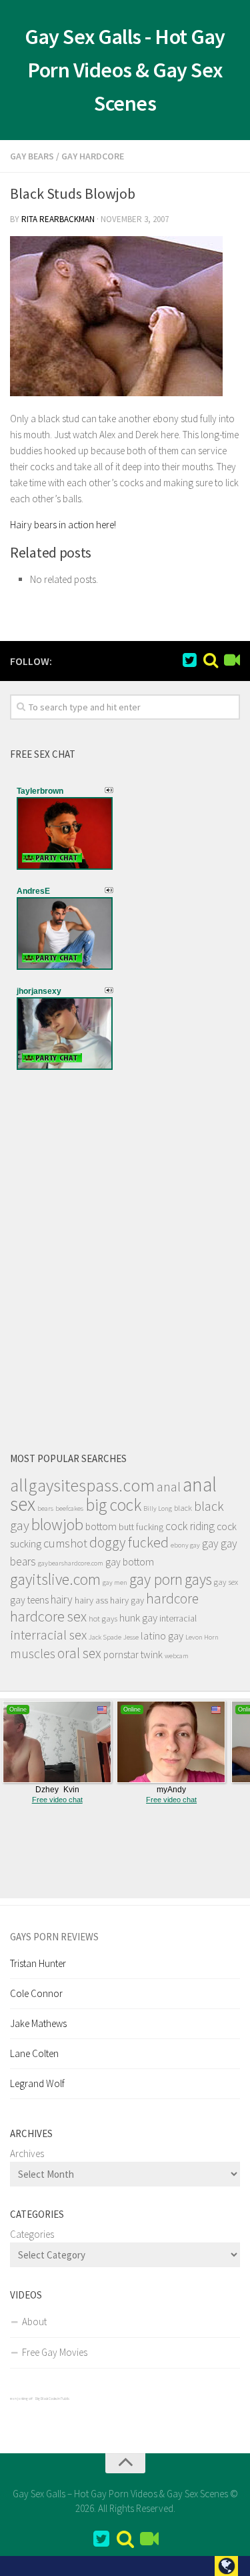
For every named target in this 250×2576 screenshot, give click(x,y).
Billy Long (158, 1508)
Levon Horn (202, 1637)
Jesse (131, 1637)
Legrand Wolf (37, 2083)
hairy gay (127, 1600)
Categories (32, 2234)
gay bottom (130, 1562)
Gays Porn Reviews (54, 1937)
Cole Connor (36, 1993)
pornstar (121, 1655)
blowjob (57, 1524)
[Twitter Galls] (189, 660)
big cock (113, 1505)
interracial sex (48, 1635)
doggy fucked (129, 1542)
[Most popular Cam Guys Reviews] (211, 660)
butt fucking (141, 1527)
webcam (177, 1656)
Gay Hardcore (93, 156)
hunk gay (138, 1618)
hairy (62, 1599)
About (34, 2322)
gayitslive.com (55, 1579)
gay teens (29, 1600)
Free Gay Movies (55, 2352)
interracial (178, 1618)
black (183, 1508)
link (238, 2368)
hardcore (172, 1598)
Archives (27, 2153)
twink (152, 1655)
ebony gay (185, 1545)
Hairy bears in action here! (63, 525)
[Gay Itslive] (232, 660)
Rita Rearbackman (58, 219)
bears (45, 1508)
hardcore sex (48, 1616)
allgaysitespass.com (82, 1485)
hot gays (103, 1619)
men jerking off (21, 2399)
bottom (101, 1526)
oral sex (79, 1653)
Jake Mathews (38, 2023)
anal (169, 1487)
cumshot (65, 1543)
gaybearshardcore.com (71, 1563)
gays (198, 1579)
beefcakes (69, 1508)
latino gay (162, 1636)
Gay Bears (32, 156)
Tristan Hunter (38, 1963)
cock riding (190, 1526)
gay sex (226, 1582)
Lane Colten (34, 2053)
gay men (115, 1582)
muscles (33, 1654)
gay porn (156, 1579)
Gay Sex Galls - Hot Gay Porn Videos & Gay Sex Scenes (125, 70)
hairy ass (91, 1600)
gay (210, 1543)
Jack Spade (105, 1637)
